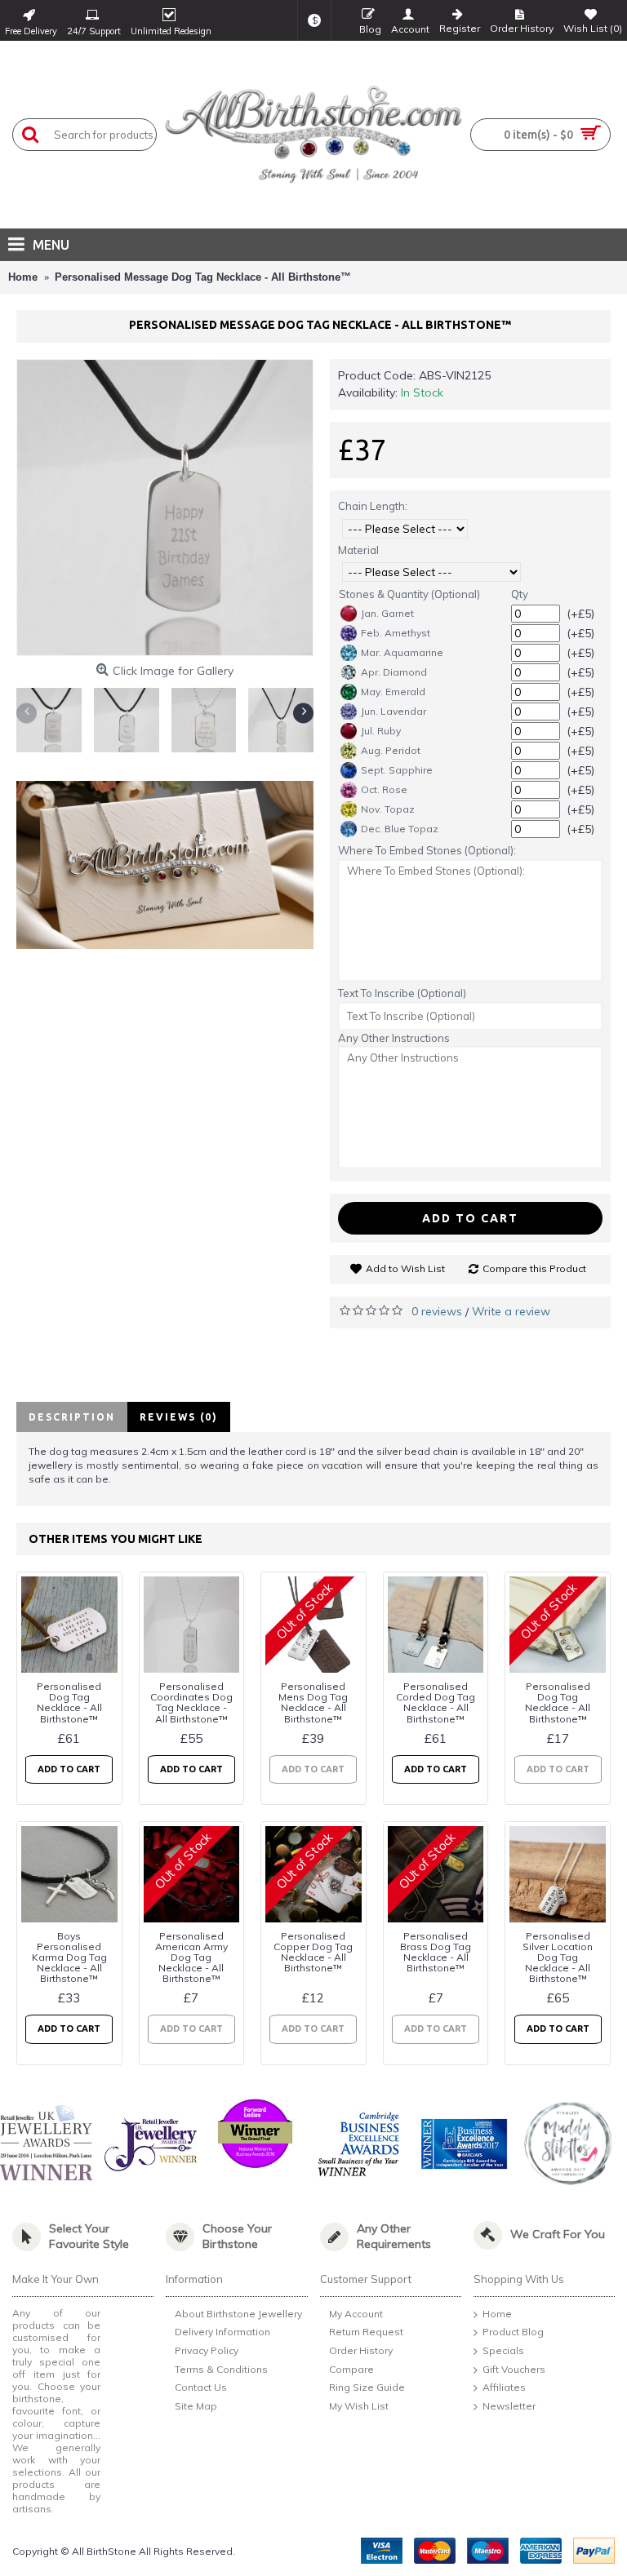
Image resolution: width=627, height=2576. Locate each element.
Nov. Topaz (388, 809)
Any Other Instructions (394, 1038)
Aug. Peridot (391, 750)
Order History (361, 2350)
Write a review (511, 1311)
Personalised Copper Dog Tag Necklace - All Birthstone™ (313, 1952)
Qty (520, 594)
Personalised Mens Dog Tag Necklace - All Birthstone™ (313, 1703)
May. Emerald (393, 692)
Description (72, 1417)
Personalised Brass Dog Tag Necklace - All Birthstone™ (436, 1952)
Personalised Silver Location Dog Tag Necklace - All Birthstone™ (558, 1957)
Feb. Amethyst (396, 633)
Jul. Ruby (381, 731)
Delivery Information (222, 2332)
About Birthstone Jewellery (238, 2314)
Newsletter (509, 2406)
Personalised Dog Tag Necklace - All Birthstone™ (69, 1703)
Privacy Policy (207, 2350)
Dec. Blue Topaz (400, 829)
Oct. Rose (384, 789)
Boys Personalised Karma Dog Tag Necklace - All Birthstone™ (69, 1957)
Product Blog (513, 2332)
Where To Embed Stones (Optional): (427, 850)
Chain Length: (373, 506)
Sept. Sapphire (397, 770)
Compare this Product (534, 1268)
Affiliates (504, 2387)
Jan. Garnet (387, 613)
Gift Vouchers (514, 2369)
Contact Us (201, 2387)
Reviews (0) (179, 1417)
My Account (356, 2314)
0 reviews (437, 1311)
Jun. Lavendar (394, 711)
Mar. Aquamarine (402, 652)
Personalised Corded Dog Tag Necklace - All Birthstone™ (436, 1703)
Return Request (366, 2332)
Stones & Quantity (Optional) (409, 594)
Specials (503, 2350)
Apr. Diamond (394, 672)
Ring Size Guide (367, 2387)
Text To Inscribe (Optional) (402, 993)
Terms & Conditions (221, 2369)
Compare (351, 2369)
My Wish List (359, 2406)
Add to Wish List (405, 1268)
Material (358, 550)
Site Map (196, 2406)
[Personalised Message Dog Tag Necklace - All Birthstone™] (165, 508)
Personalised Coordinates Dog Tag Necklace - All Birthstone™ (191, 1703)
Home (497, 2314)
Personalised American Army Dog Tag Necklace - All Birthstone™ (191, 1957)
